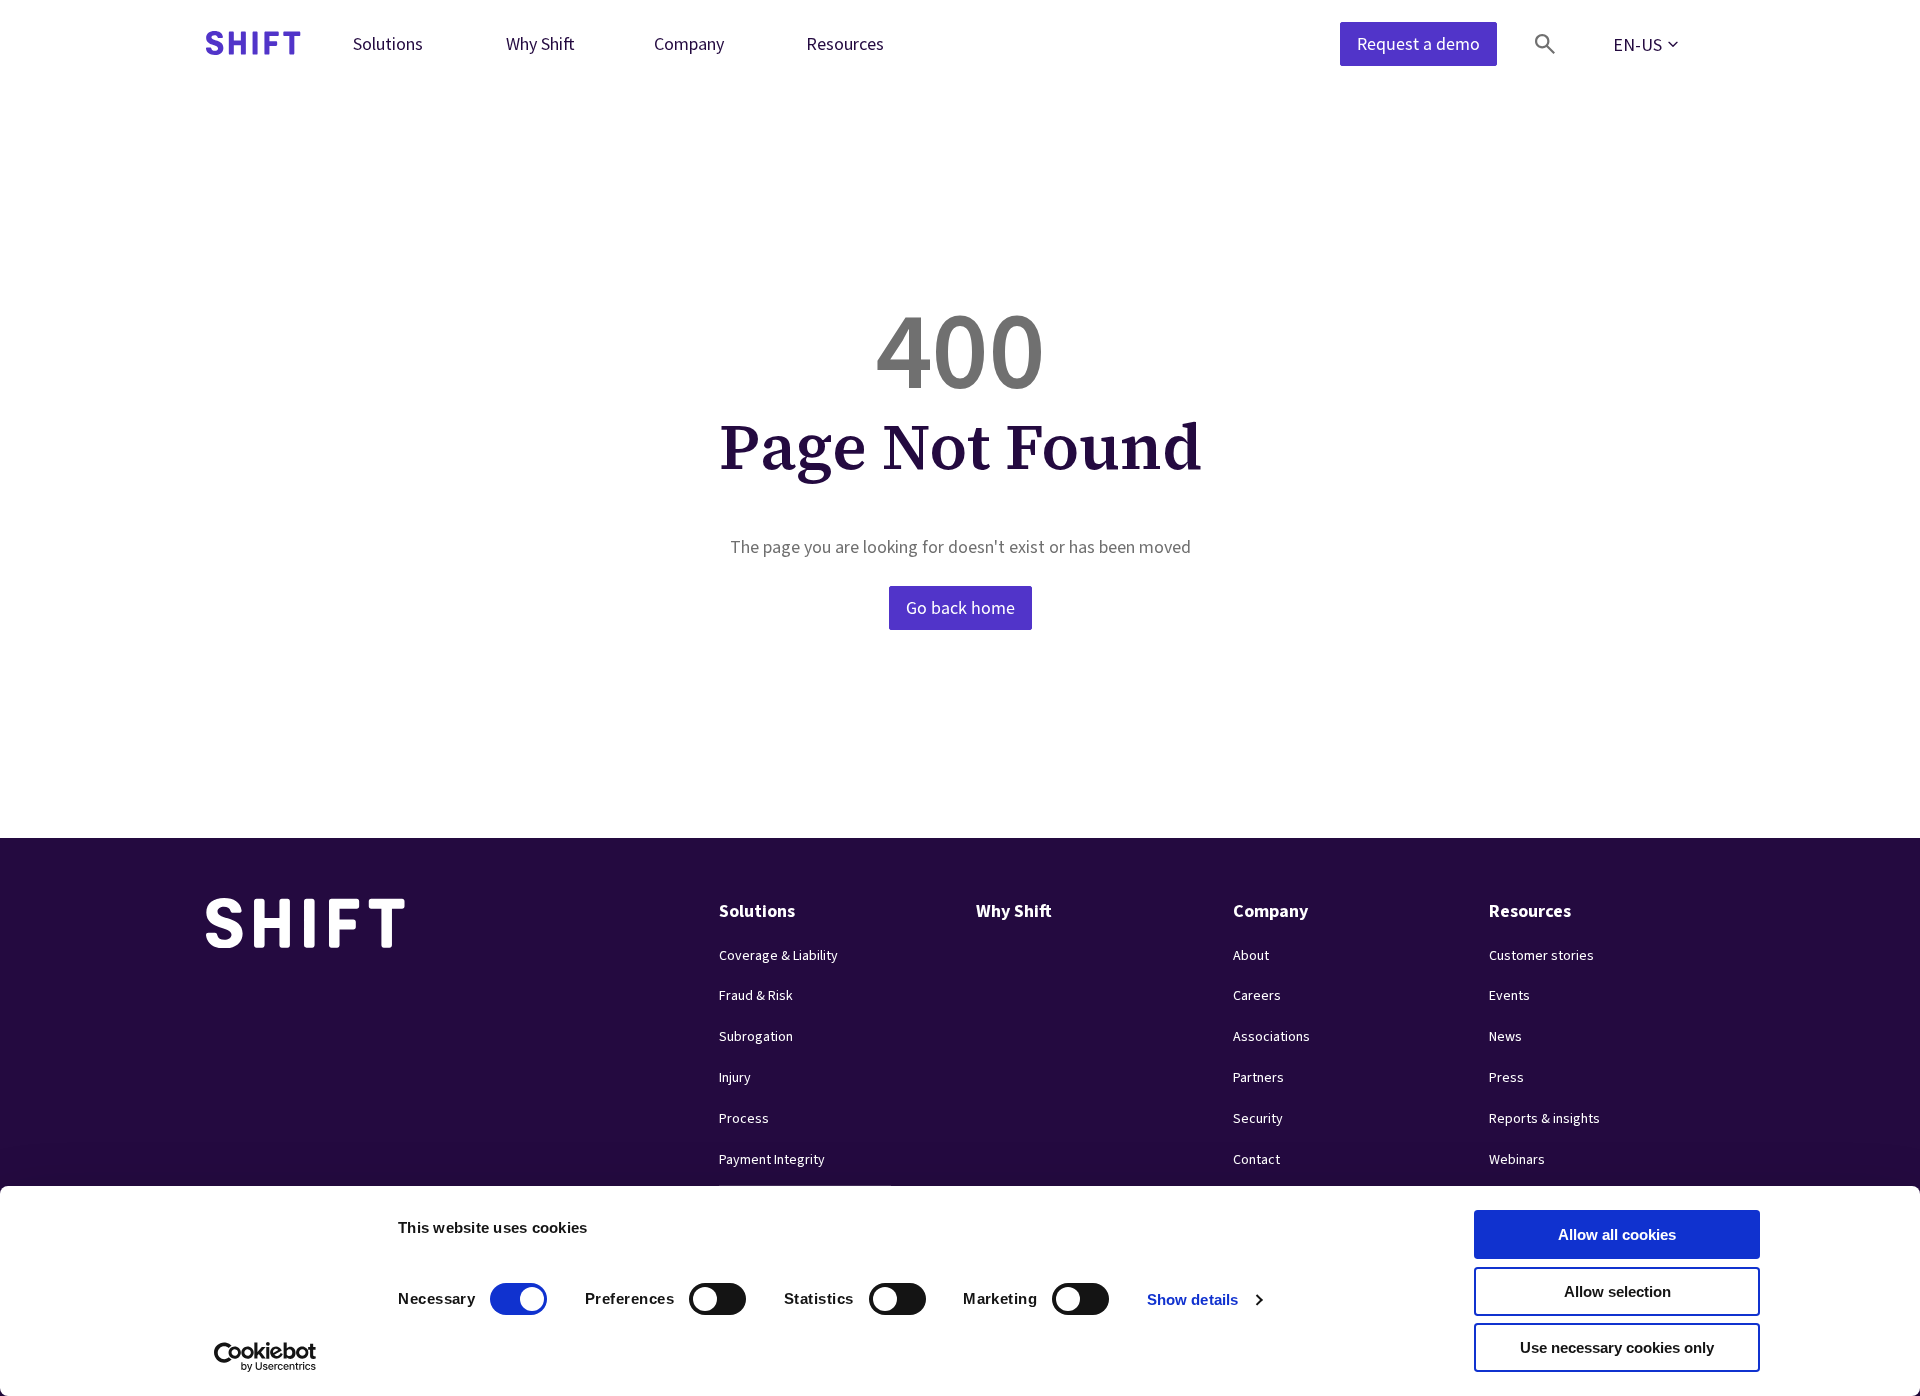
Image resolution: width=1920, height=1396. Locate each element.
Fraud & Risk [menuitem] (756, 996)
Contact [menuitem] (1256, 1160)
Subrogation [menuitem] (756, 1037)
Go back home (960, 608)
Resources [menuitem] (845, 43)
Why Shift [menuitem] (540, 43)
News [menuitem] (1505, 1037)
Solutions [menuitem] (388, 43)
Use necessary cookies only (1617, 1347)
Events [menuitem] (1509, 996)
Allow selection (1617, 1291)
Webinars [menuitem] (1517, 1160)
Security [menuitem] (1258, 1119)
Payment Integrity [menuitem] (772, 1160)
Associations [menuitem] (1271, 1037)
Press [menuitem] (1506, 1078)
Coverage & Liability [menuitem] (778, 956)
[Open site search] (1545, 44)
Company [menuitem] (689, 43)
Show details (1192, 1299)
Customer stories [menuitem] (1541, 956)
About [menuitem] (1251, 956)
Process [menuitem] (744, 1119)
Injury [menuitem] (735, 1078)
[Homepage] (253, 44)
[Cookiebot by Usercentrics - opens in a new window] (265, 1357)
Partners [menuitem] (1258, 1078)
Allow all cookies (1617, 1234)
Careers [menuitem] (1257, 996)
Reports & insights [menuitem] (1544, 1119)
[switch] (699, 1293)
